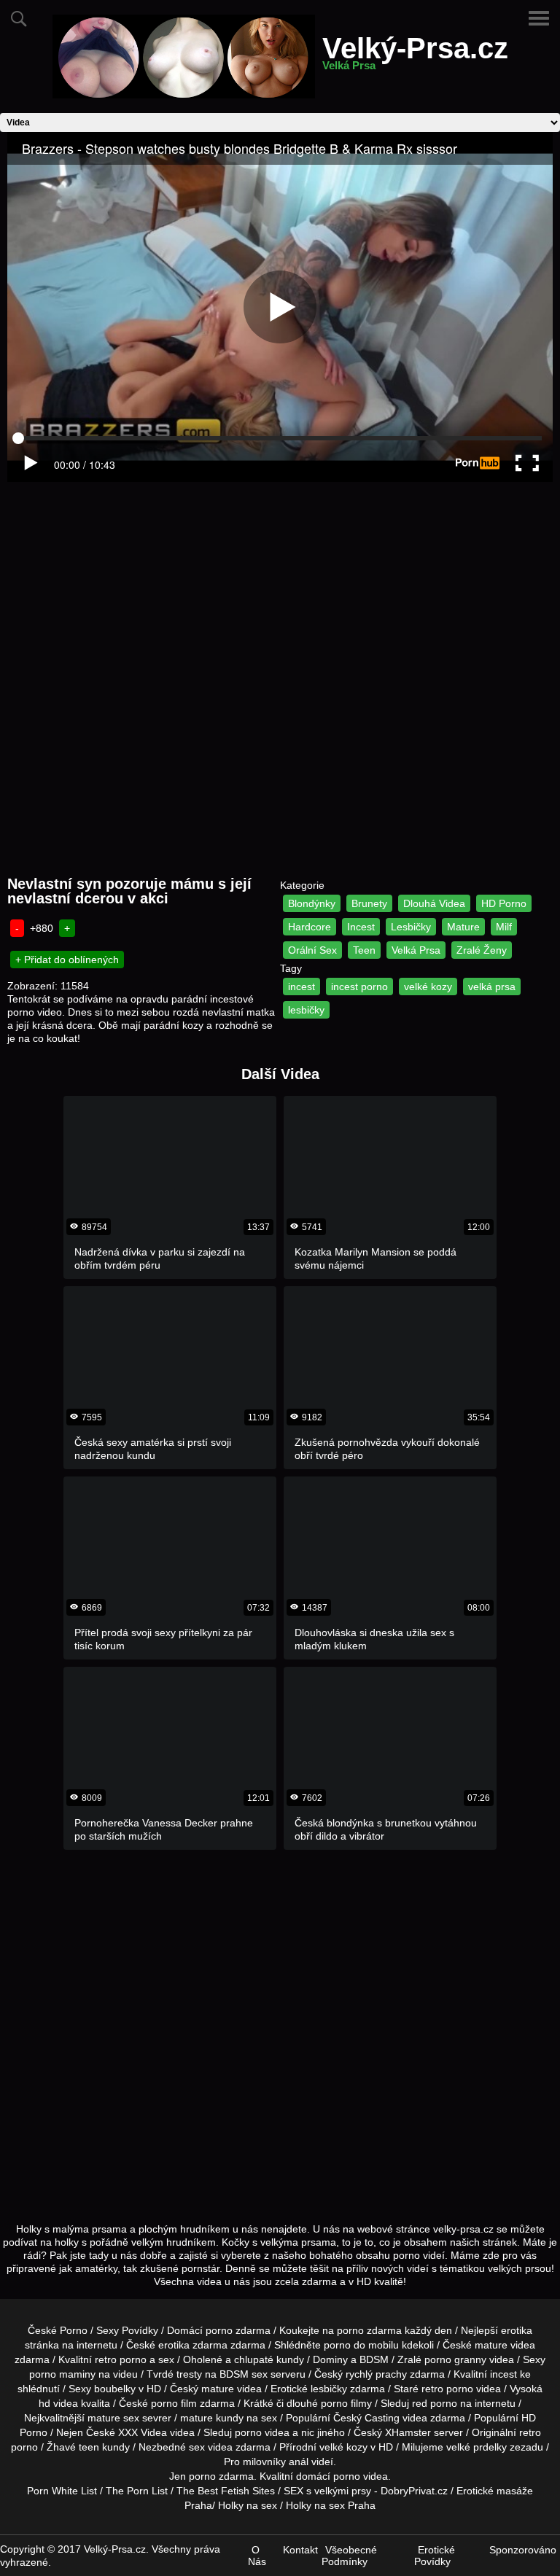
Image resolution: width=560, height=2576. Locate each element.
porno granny (455, 2359)
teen (89, 2447)
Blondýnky (312, 903)
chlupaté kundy (269, 2359)
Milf (504, 927)
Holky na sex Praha (331, 2505)
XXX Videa (143, 2432)
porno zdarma (369, 2330)
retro (530, 2432)
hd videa (58, 2403)
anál (299, 2462)
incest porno (359, 987)
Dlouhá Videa (434, 903)
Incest (361, 927)
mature (491, 2345)
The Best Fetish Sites (226, 2491)
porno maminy (62, 2374)
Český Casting (366, 2418)
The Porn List (137, 2491)
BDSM (374, 2359)
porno (219, 2330)
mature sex (113, 2418)
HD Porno (504, 903)
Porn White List (62, 2491)
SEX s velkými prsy (327, 2491)
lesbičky (306, 1010)
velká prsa (492, 987)
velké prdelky (477, 2447)
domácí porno (328, 2476)
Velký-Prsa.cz (415, 57)
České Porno (58, 2330)
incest (302, 987)
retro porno (121, 2359)
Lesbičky (411, 927)
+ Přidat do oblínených (67, 960)
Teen (364, 950)
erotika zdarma (193, 2345)
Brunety (369, 903)
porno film (174, 2403)
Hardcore (310, 927)
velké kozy (428, 987)
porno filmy (346, 2403)
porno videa (262, 2432)
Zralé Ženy (482, 950)
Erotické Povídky (435, 2556)
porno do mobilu (361, 2345)
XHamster (408, 2432)
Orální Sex (312, 950)
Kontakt (300, 2550)
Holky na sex (248, 2505)
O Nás (257, 2556)
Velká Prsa (416, 950)
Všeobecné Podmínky (349, 2556)
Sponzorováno (523, 2550)
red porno (435, 2403)
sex (197, 2447)
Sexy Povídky (127, 2330)
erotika (517, 2330)
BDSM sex (244, 2374)
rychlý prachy (376, 2374)
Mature (463, 927)
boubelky (115, 2389)
